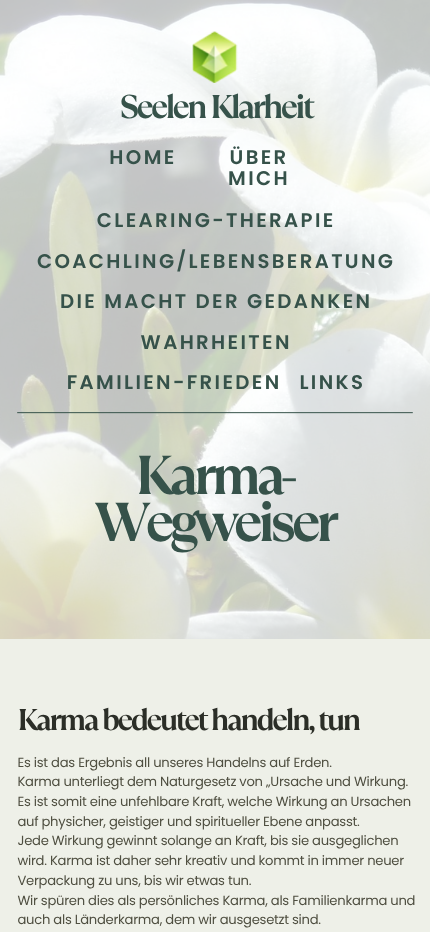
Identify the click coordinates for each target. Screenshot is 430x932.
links (332, 382)
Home (142, 157)
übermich (259, 168)
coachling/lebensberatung (216, 261)
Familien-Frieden (174, 382)
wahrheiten (216, 342)
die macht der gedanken (216, 301)
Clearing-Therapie (216, 220)
